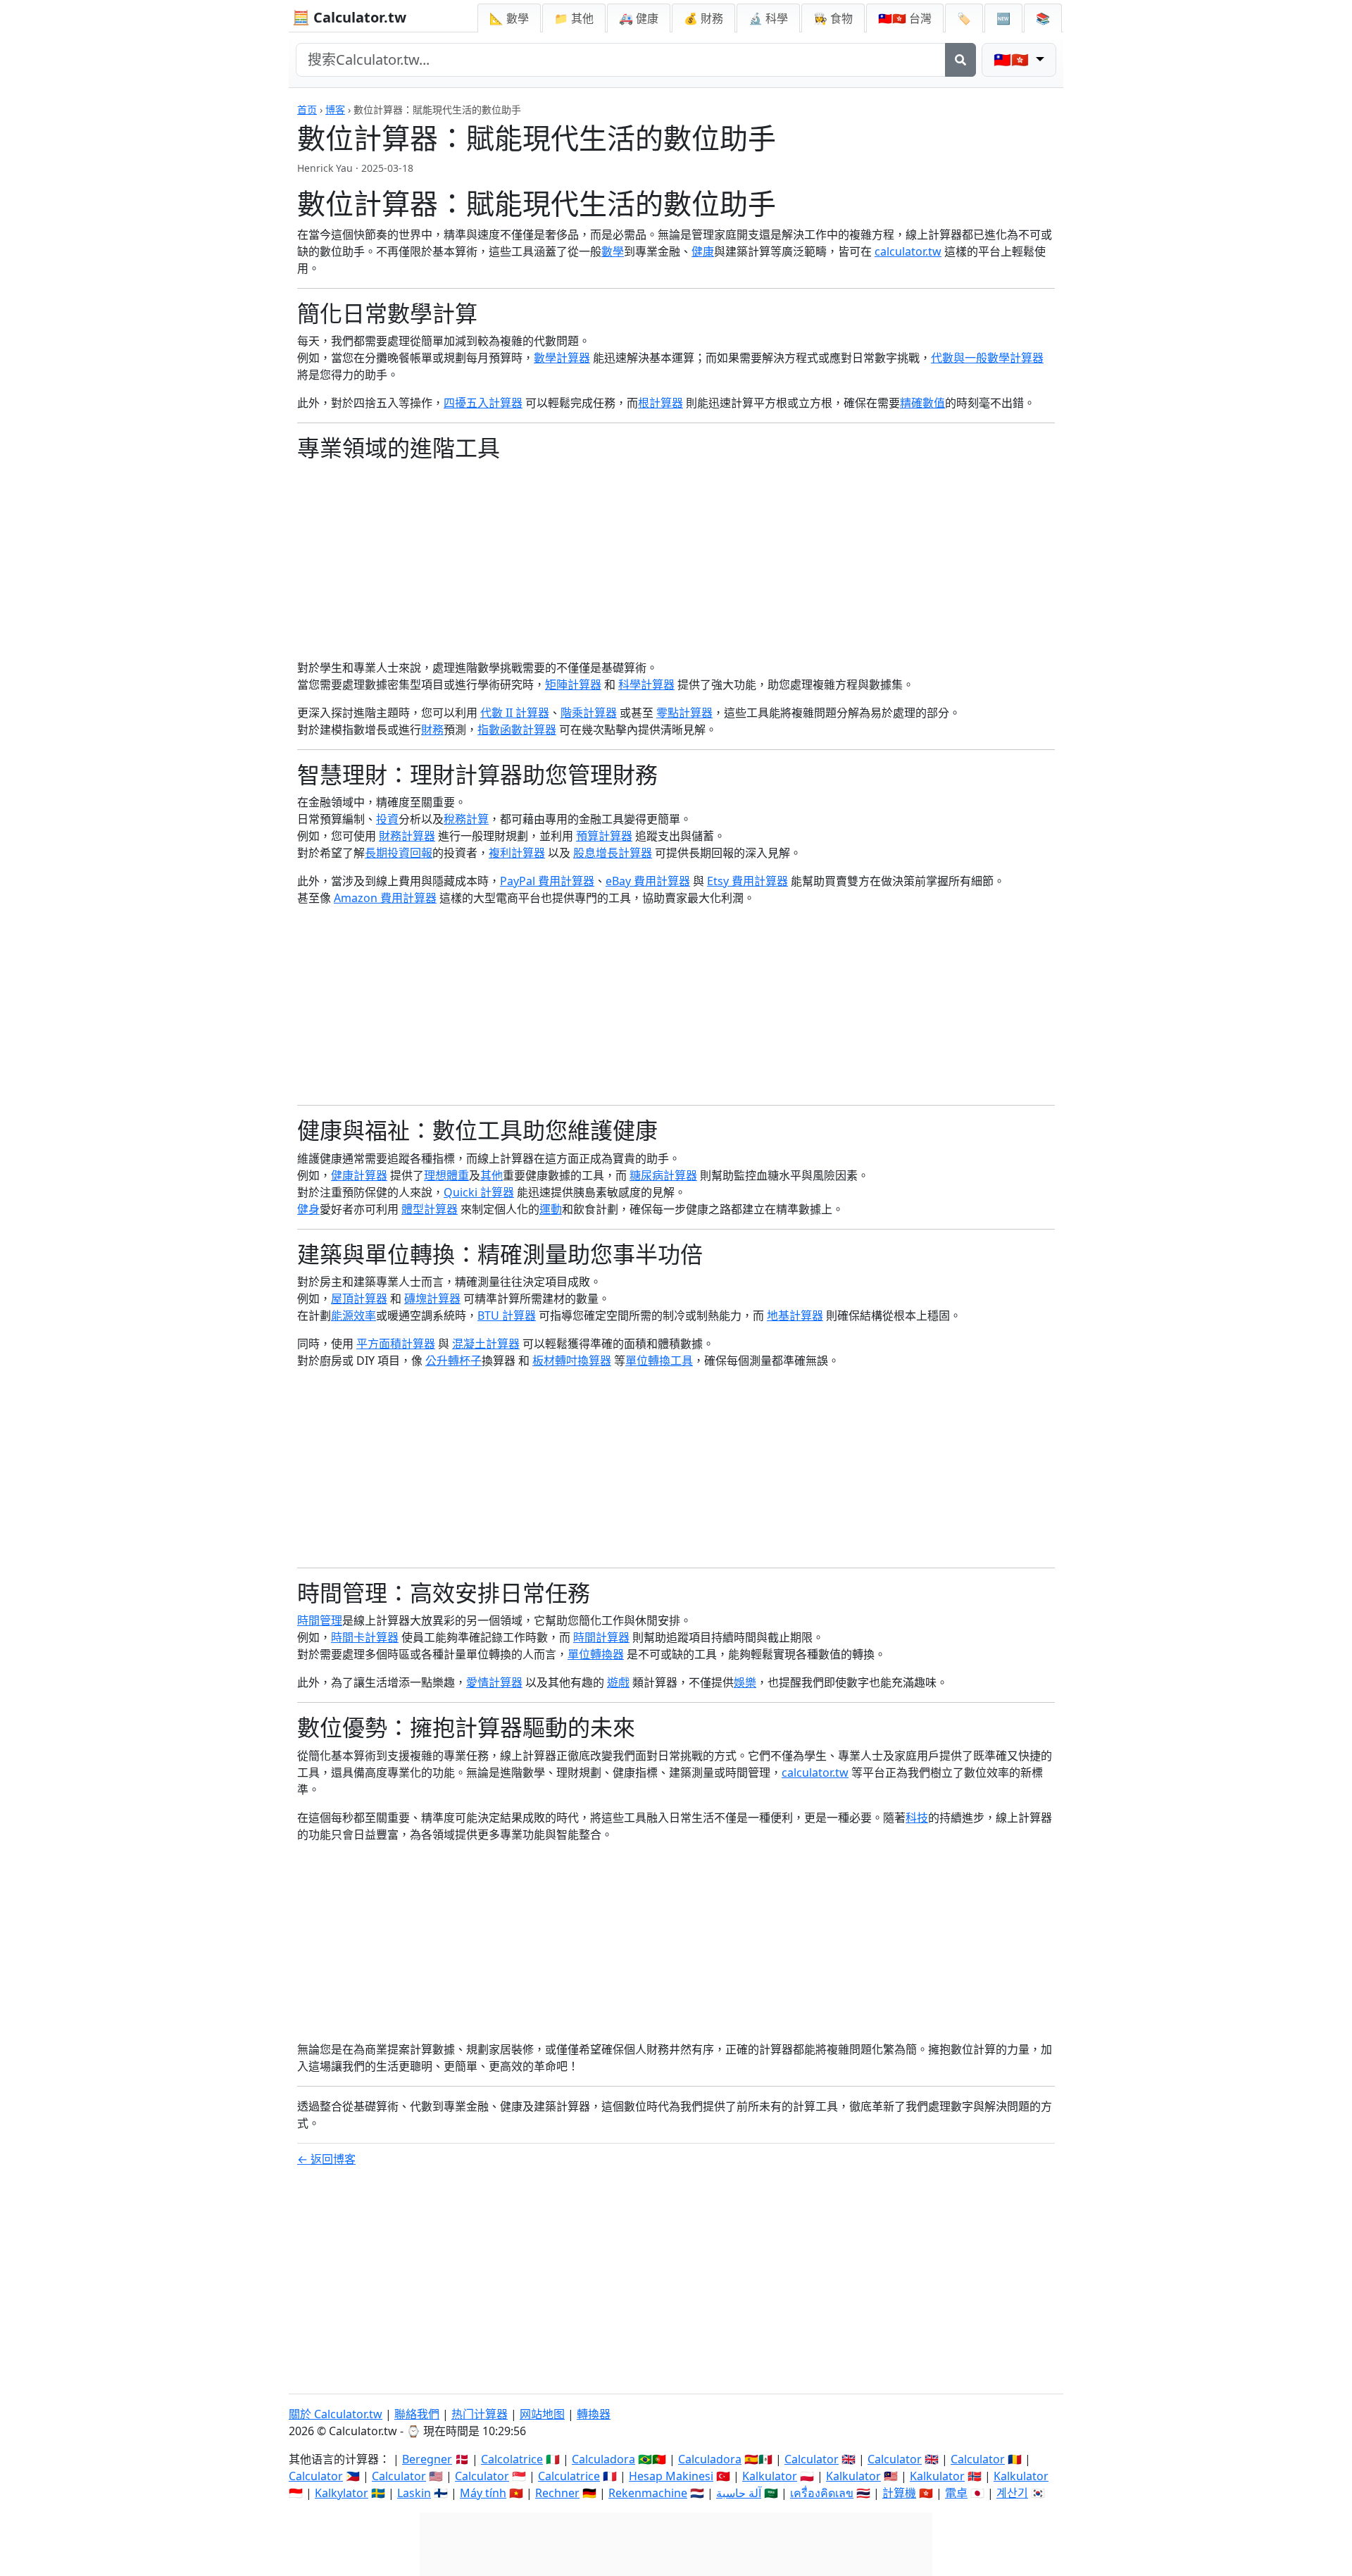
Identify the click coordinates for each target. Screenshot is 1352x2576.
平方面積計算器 (396, 1344)
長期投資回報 (399, 853)
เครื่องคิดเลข (822, 2493)
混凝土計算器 (486, 1344)
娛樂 (745, 1682)
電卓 (956, 2493)
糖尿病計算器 (663, 1175)
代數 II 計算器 (515, 713)
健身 (308, 1209)
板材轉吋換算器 (572, 1361)
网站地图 (542, 2414)
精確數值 (922, 403)
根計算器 (661, 403)
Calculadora (603, 2459)
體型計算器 (430, 1209)
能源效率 (353, 1315)
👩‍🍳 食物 (833, 18)
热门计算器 (480, 2414)
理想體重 (446, 1175)
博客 (335, 110)
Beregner (427, 2459)
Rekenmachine (648, 2493)
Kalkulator (770, 2476)
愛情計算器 (494, 1682)
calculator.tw (908, 251)
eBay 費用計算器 (648, 881)
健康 (703, 251)
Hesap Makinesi (671, 2476)
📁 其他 (574, 18)
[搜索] (960, 60)
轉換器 (594, 2414)
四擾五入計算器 (483, 403)
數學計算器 (562, 358)
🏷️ (964, 18)
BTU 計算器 (507, 1315)
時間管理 (320, 1620)
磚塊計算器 (432, 1299)
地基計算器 (795, 1315)
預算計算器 (604, 836)
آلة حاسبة (739, 2493)
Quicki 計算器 (479, 1192)
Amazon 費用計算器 (385, 898)
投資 (387, 819)
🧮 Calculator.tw (349, 17)
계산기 (1012, 2493)
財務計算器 (407, 836)
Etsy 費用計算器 (747, 881)
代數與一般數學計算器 (987, 358)
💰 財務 (703, 18)
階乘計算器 (589, 713)
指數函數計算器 (517, 730)
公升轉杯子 (453, 1361)
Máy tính (483, 2493)
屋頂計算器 (359, 1299)
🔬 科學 (768, 18)
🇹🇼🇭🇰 (905, 18)
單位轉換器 (596, 1654)
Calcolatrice (512, 2459)
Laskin (414, 2493)
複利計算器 (517, 853)
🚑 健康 (639, 18)
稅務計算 (466, 819)
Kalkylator (342, 2493)
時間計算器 (601, 1637)
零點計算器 (684, 713)
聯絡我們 (417, 2414)
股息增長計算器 (613, 853)
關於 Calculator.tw (336, 2414)
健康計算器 (359, 1175)
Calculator (812, 2459)
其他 (492, 1175)
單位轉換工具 (659, 1361)
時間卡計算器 (365, 1637)
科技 (917, 1818)
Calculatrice (569, 2476)
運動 (551, 1209)
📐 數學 (509, 18)
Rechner (557, 2493)
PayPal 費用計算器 (547, 881)
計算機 (899, 2493)
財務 (432, 730)
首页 (307, 110)
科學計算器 (646, 684)
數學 (613, 251)
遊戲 (618, 1682)
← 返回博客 (326, 2159)
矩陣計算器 (573, 684)
